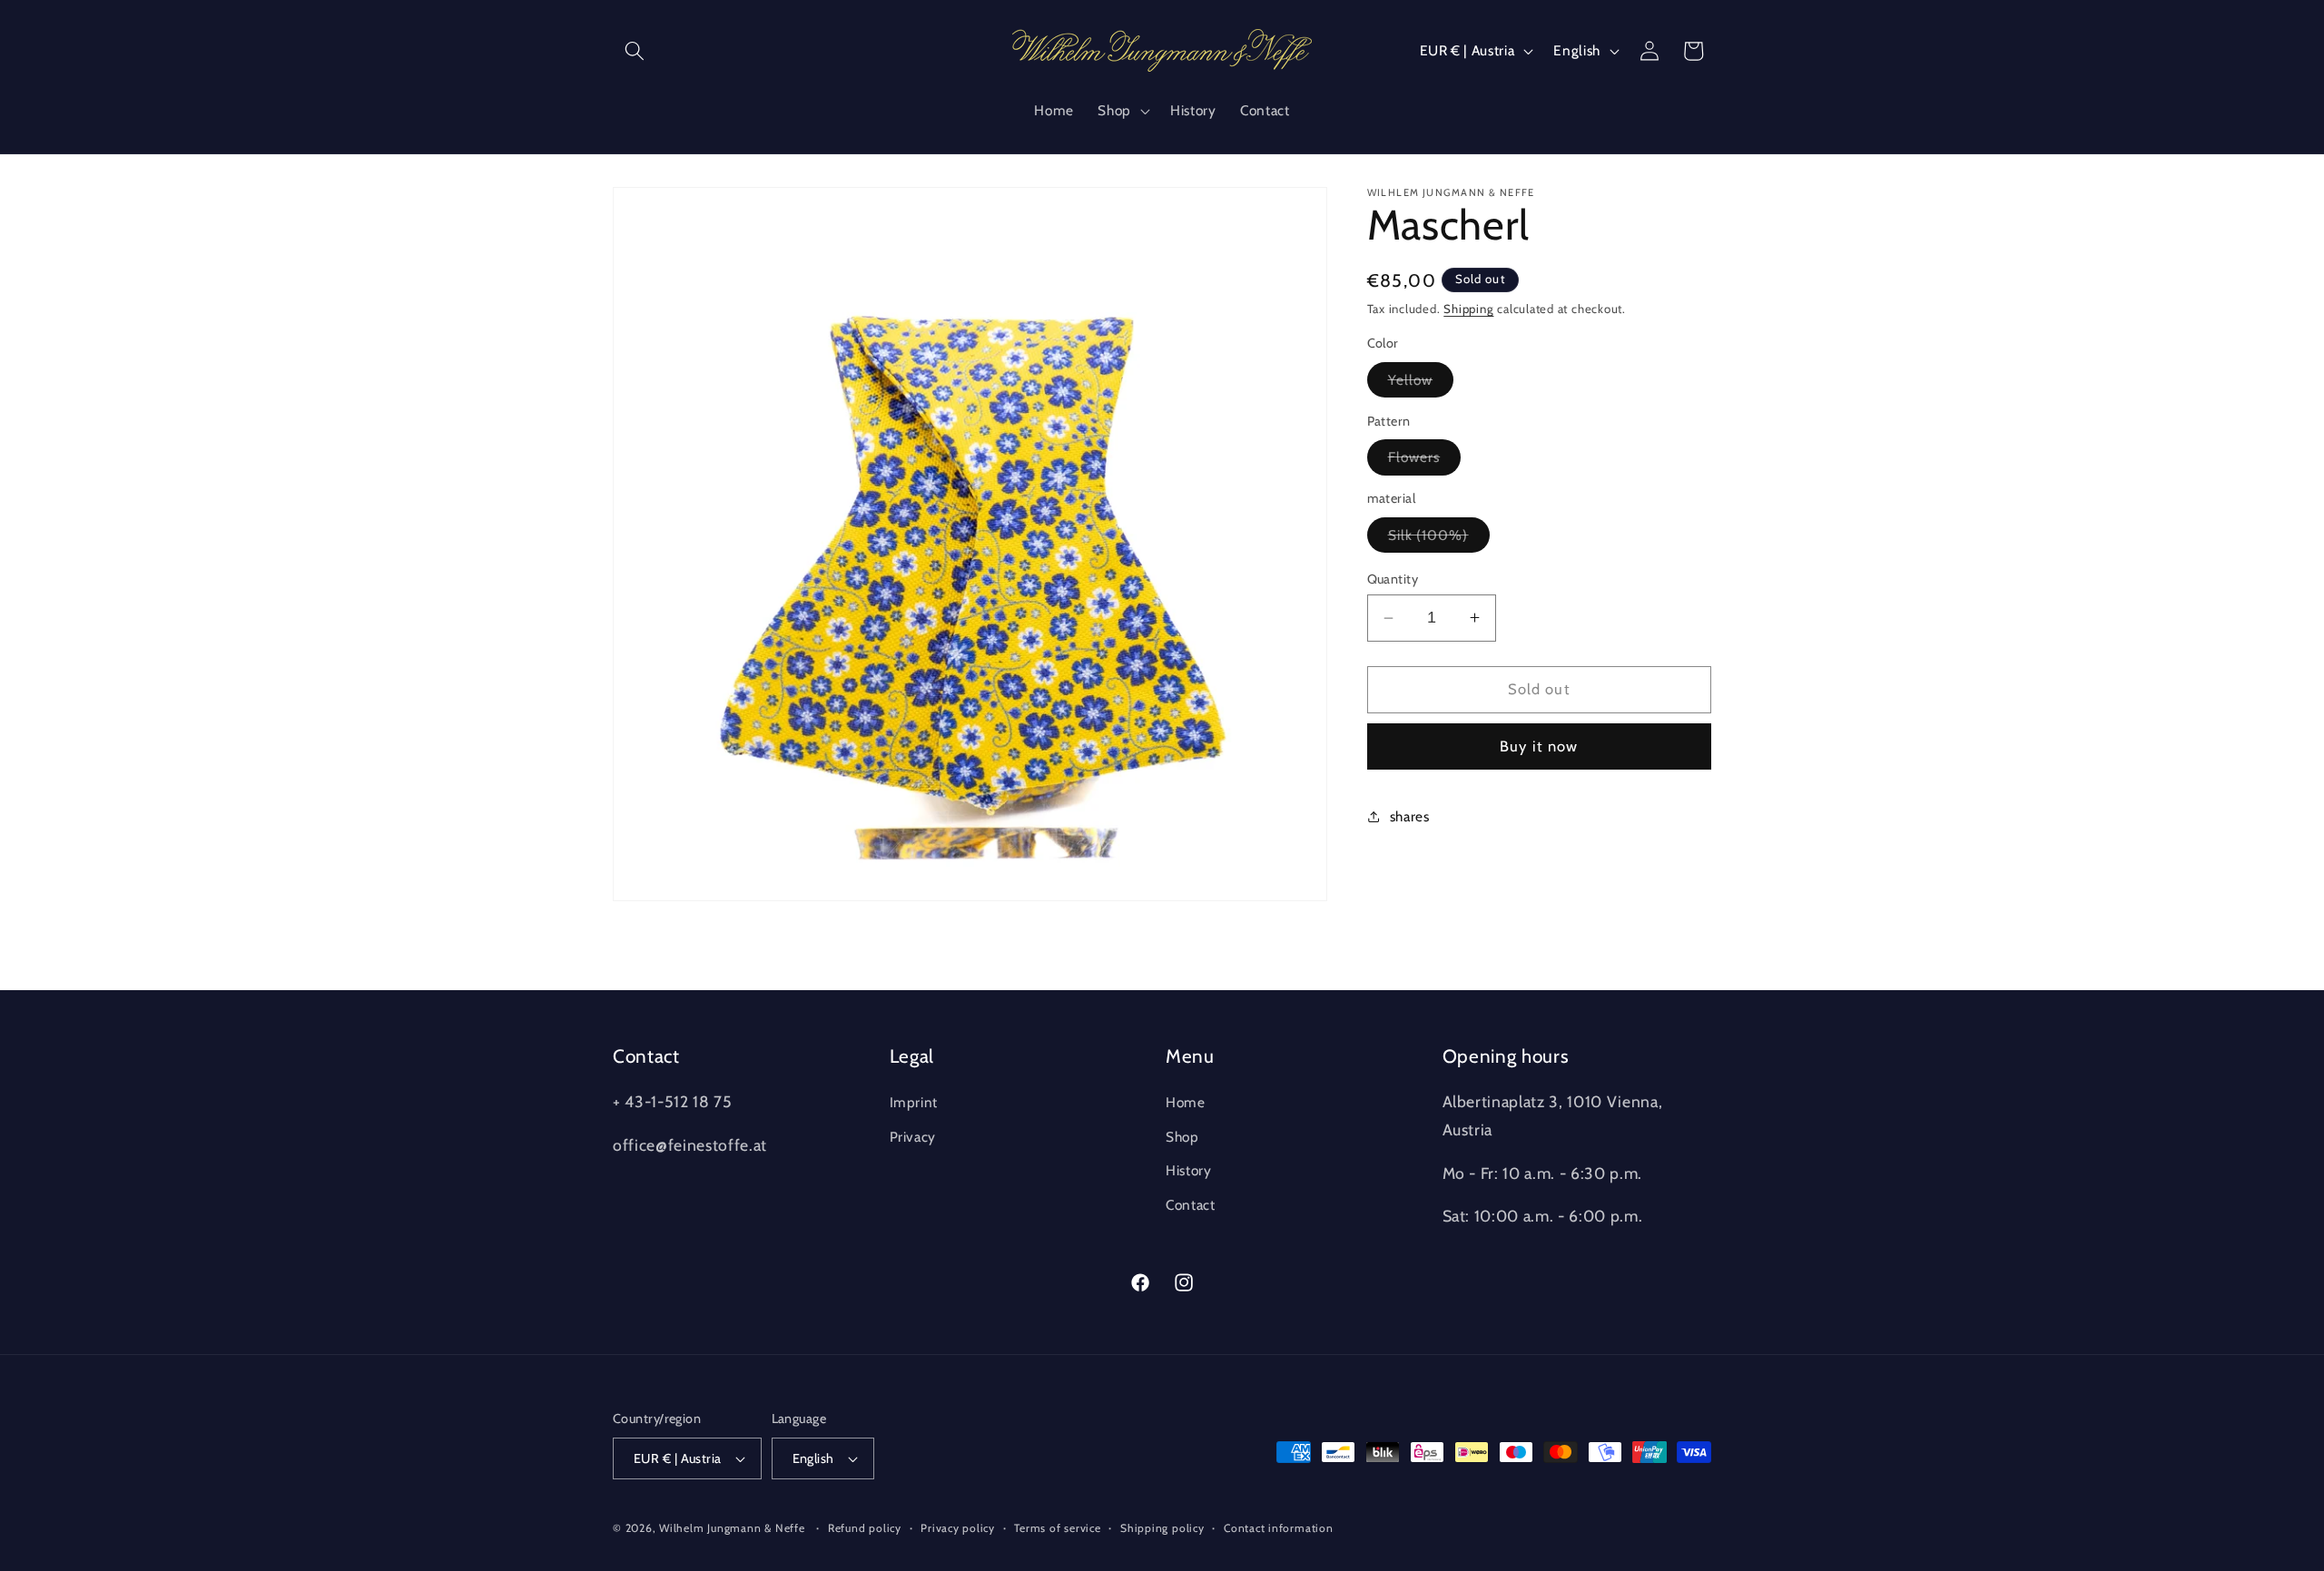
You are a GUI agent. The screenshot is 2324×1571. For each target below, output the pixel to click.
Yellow (1421, 384)
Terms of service (1057, 1528)
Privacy (913, 1137)
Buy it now (1539, 746)
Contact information (1279, 1528)
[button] (635, 51)
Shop (1182, 1137)
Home (1186, 1102)
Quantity (1393, 579)
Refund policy (865, 1528)
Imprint (914, 1102)
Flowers (1425, 461)
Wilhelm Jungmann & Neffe (732, 1528)
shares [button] (1410, 816)
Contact (1191, 1205)
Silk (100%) (1439, 539)
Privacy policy (958, 1528)
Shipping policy (1162, 1528)
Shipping (1468, 309)
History (1189, 1170)
